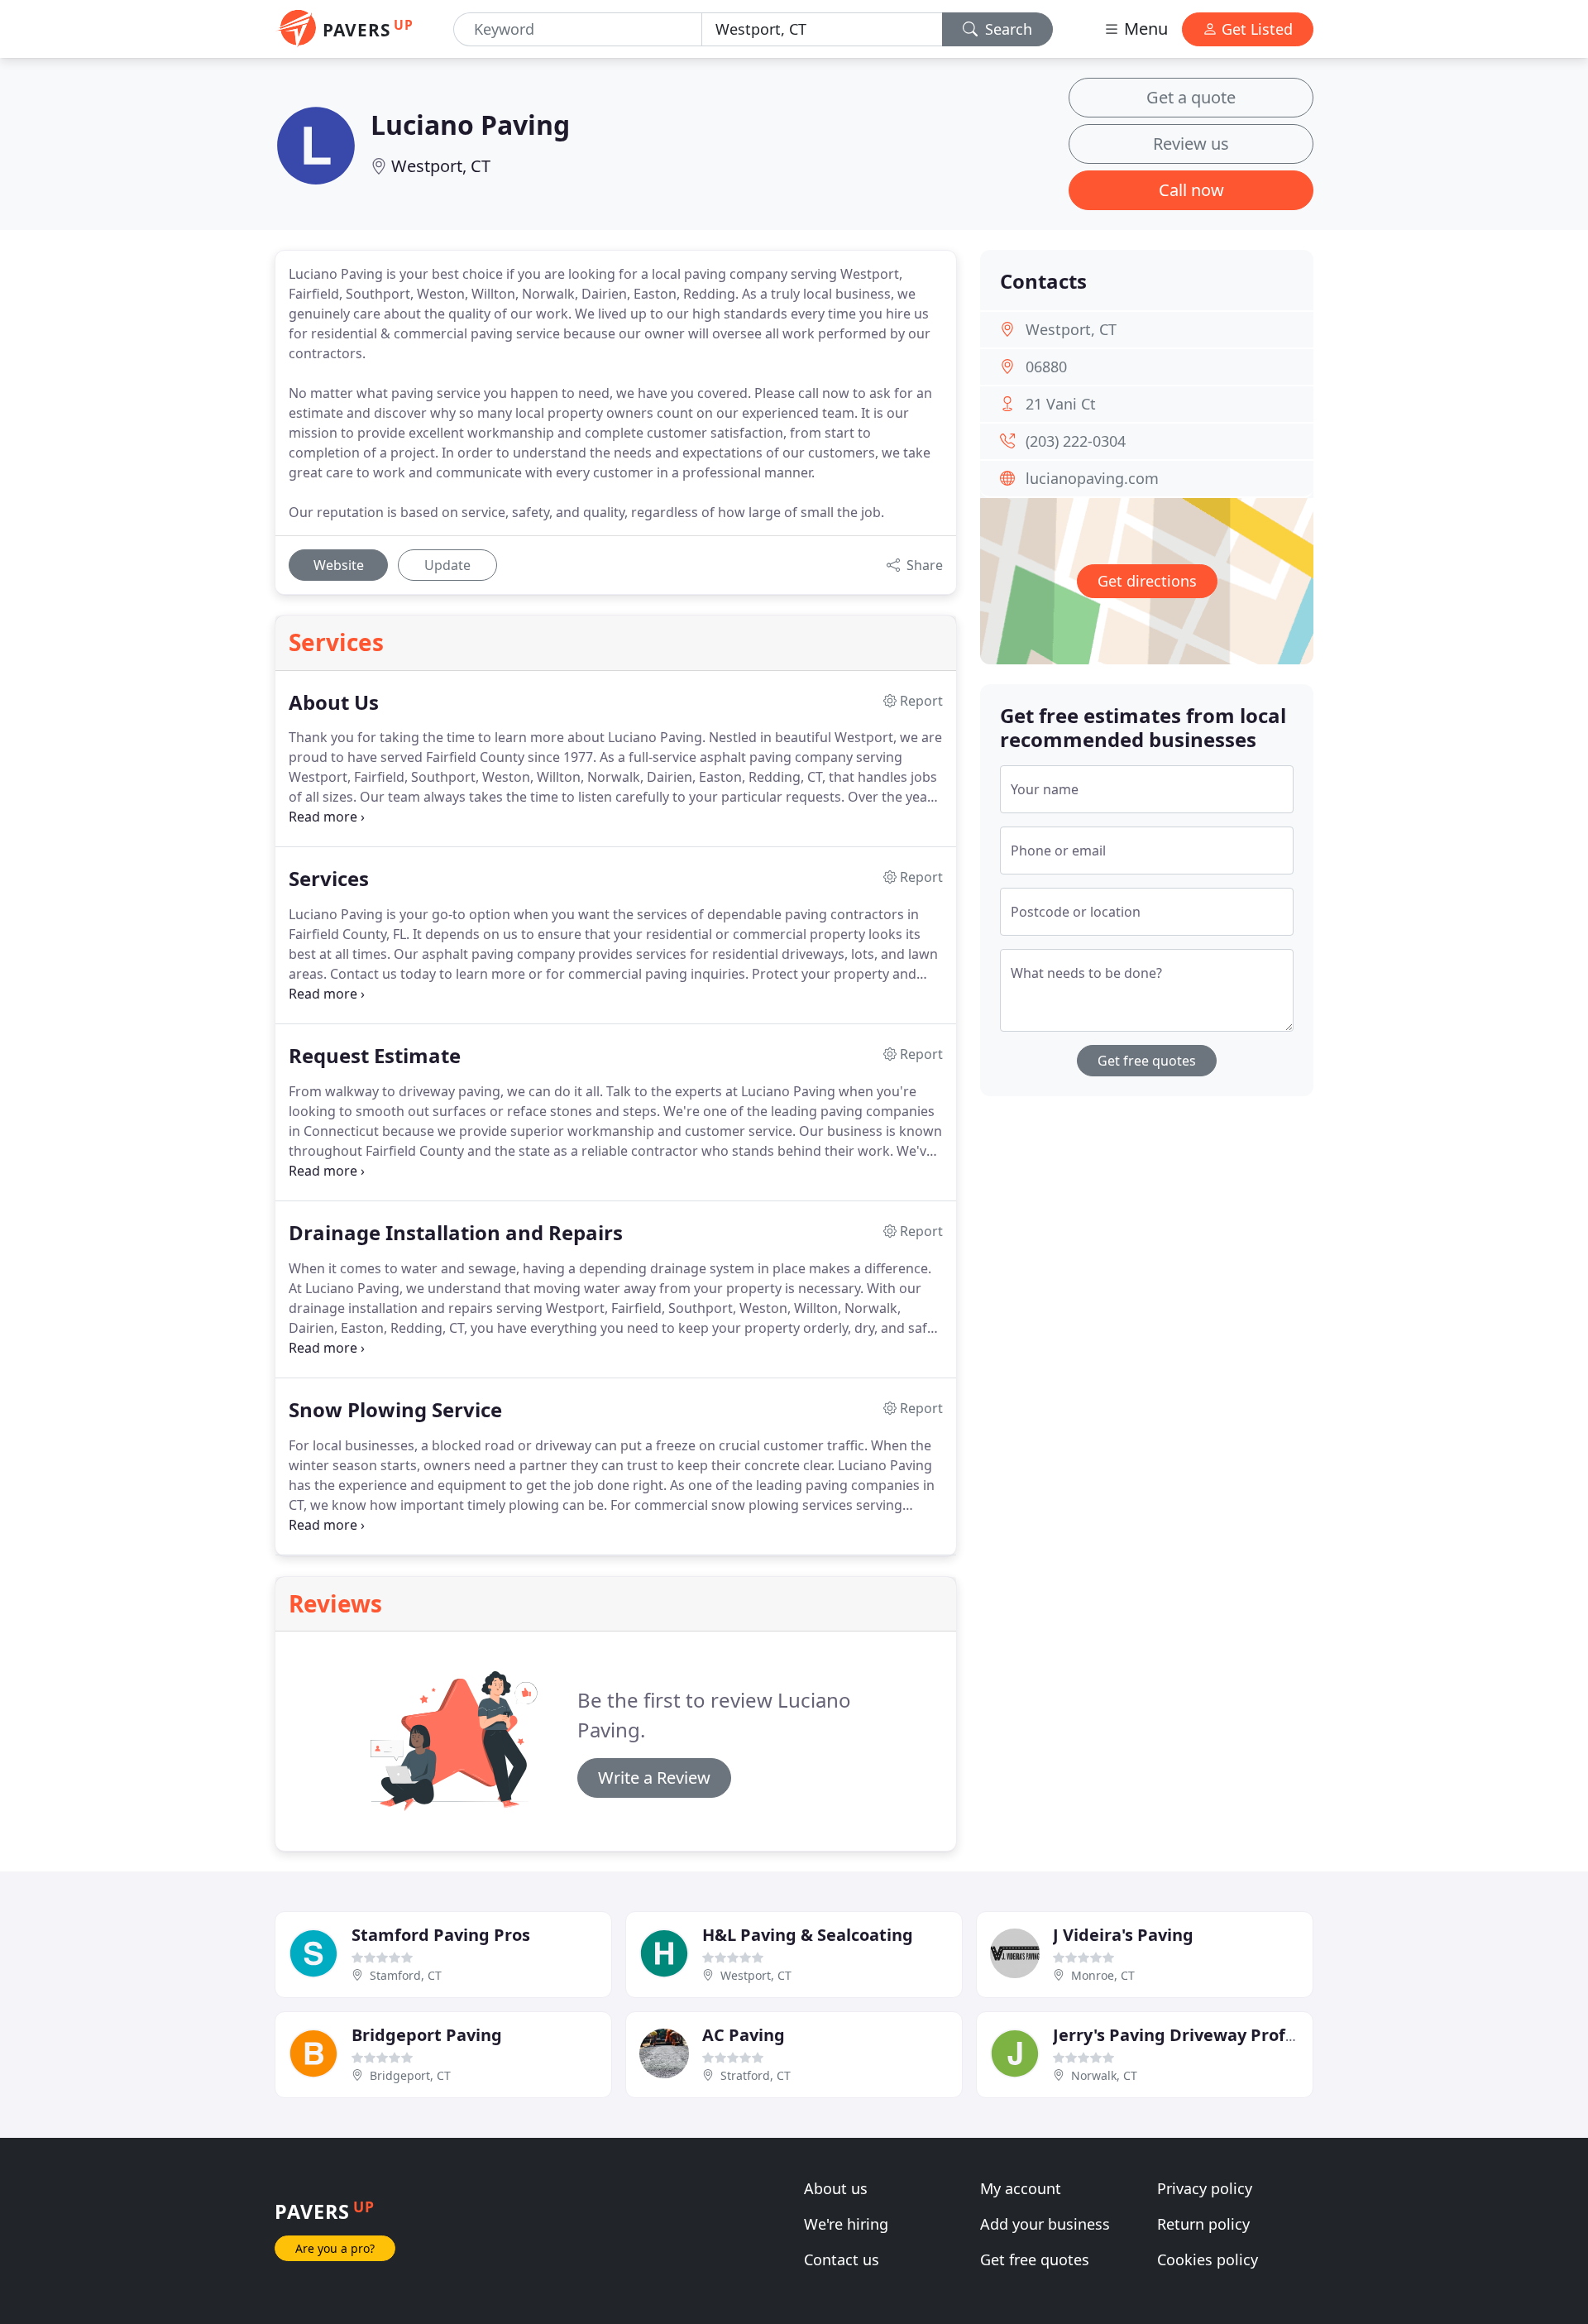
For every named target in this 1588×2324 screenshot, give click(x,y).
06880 (1046, 367)
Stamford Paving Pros (441, 1935)
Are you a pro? (335, 2248)
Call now (1191, 190)
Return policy (1203, 2224)
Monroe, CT (1103, 1975)
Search (1007, 29)
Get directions (1147, 581)
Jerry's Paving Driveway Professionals (1207, 2035)
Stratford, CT (756, 2075)
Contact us (842, 2259)
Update (447, 565)
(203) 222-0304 (1076, 441)
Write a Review (654, 1778)
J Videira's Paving (1123, 1935)
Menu (1144, 29)
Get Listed (1255, 29)
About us (836, 2188)
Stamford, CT (406, 1975)
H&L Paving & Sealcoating (808, 1935)
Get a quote (1191, 97)
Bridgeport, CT (410, 2075)
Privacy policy (1205, 2188)
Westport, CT (441, 166)
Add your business (1045, 2224)
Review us (1191, 144)
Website (339, 565)
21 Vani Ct (1061, 404)
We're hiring (846, 2224)
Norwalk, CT (1104, 2075)
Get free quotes (1147, 1061)
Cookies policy (1208, 2259)
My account (1021, 2188)
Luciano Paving (470, 125)
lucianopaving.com (1092, 478)
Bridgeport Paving (427, 2035)
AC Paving (744, 2035)
